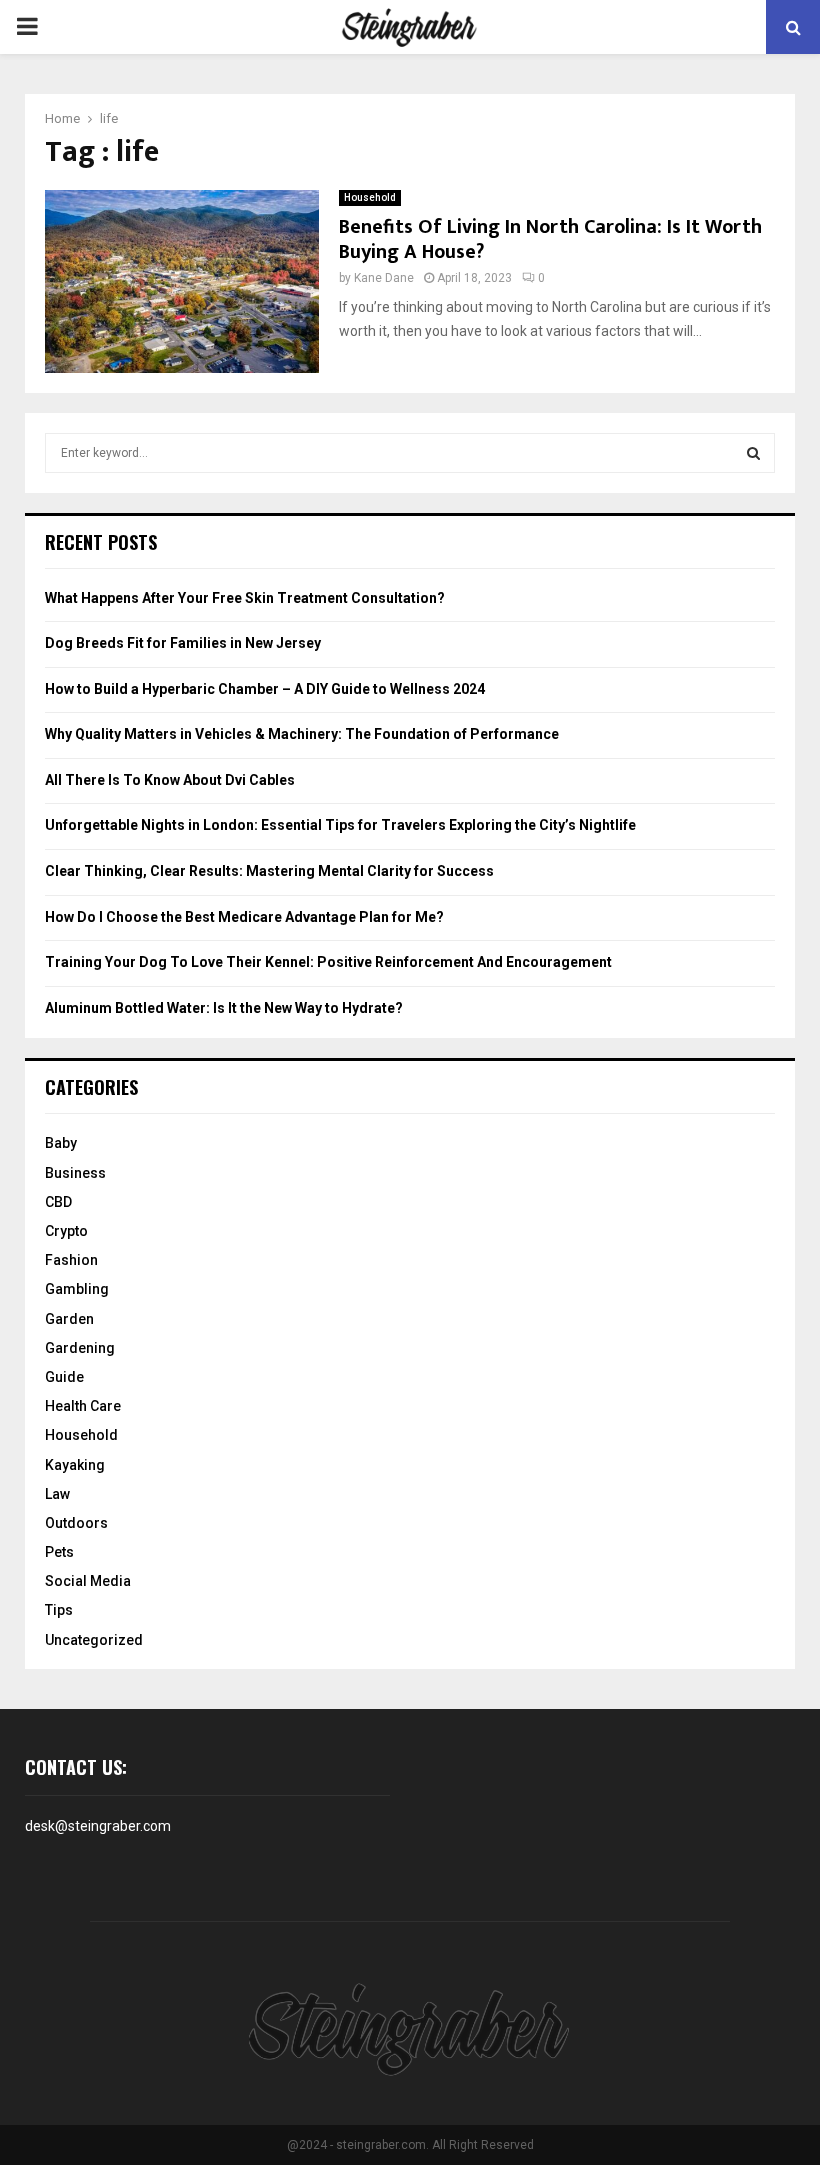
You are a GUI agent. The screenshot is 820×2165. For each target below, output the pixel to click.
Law (57, 1494)
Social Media (88, 1581)
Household (370, 197)
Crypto (66, 1231)
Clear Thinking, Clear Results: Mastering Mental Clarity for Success (269, 871)
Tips (59, 1610)
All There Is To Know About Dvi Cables (170, 780)
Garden (69, 1319)
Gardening (80, 1348)
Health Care (83, 1406)
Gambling (77, 1289)
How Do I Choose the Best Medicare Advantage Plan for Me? (244, 917)
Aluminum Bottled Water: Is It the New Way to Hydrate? (224, 1008)
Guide (64, 1377)
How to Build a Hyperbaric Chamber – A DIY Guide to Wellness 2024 (265, 689)
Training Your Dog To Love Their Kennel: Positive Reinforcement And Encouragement (328, 962)
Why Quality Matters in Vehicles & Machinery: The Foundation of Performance (302, 734)
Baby (61, 1143)
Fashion (71, 1260)
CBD (58, 1202)
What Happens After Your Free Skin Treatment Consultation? (245, 598)
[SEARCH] (753, 453)
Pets (59, 1552)
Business (75, 1173)
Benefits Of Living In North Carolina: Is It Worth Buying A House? (550, 239)
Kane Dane (384, 278)
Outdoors (76, 1523)
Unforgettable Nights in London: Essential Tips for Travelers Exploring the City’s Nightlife (340, 825)
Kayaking (75, 1465)
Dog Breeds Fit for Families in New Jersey (183, 643)
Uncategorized (94, 1640)
